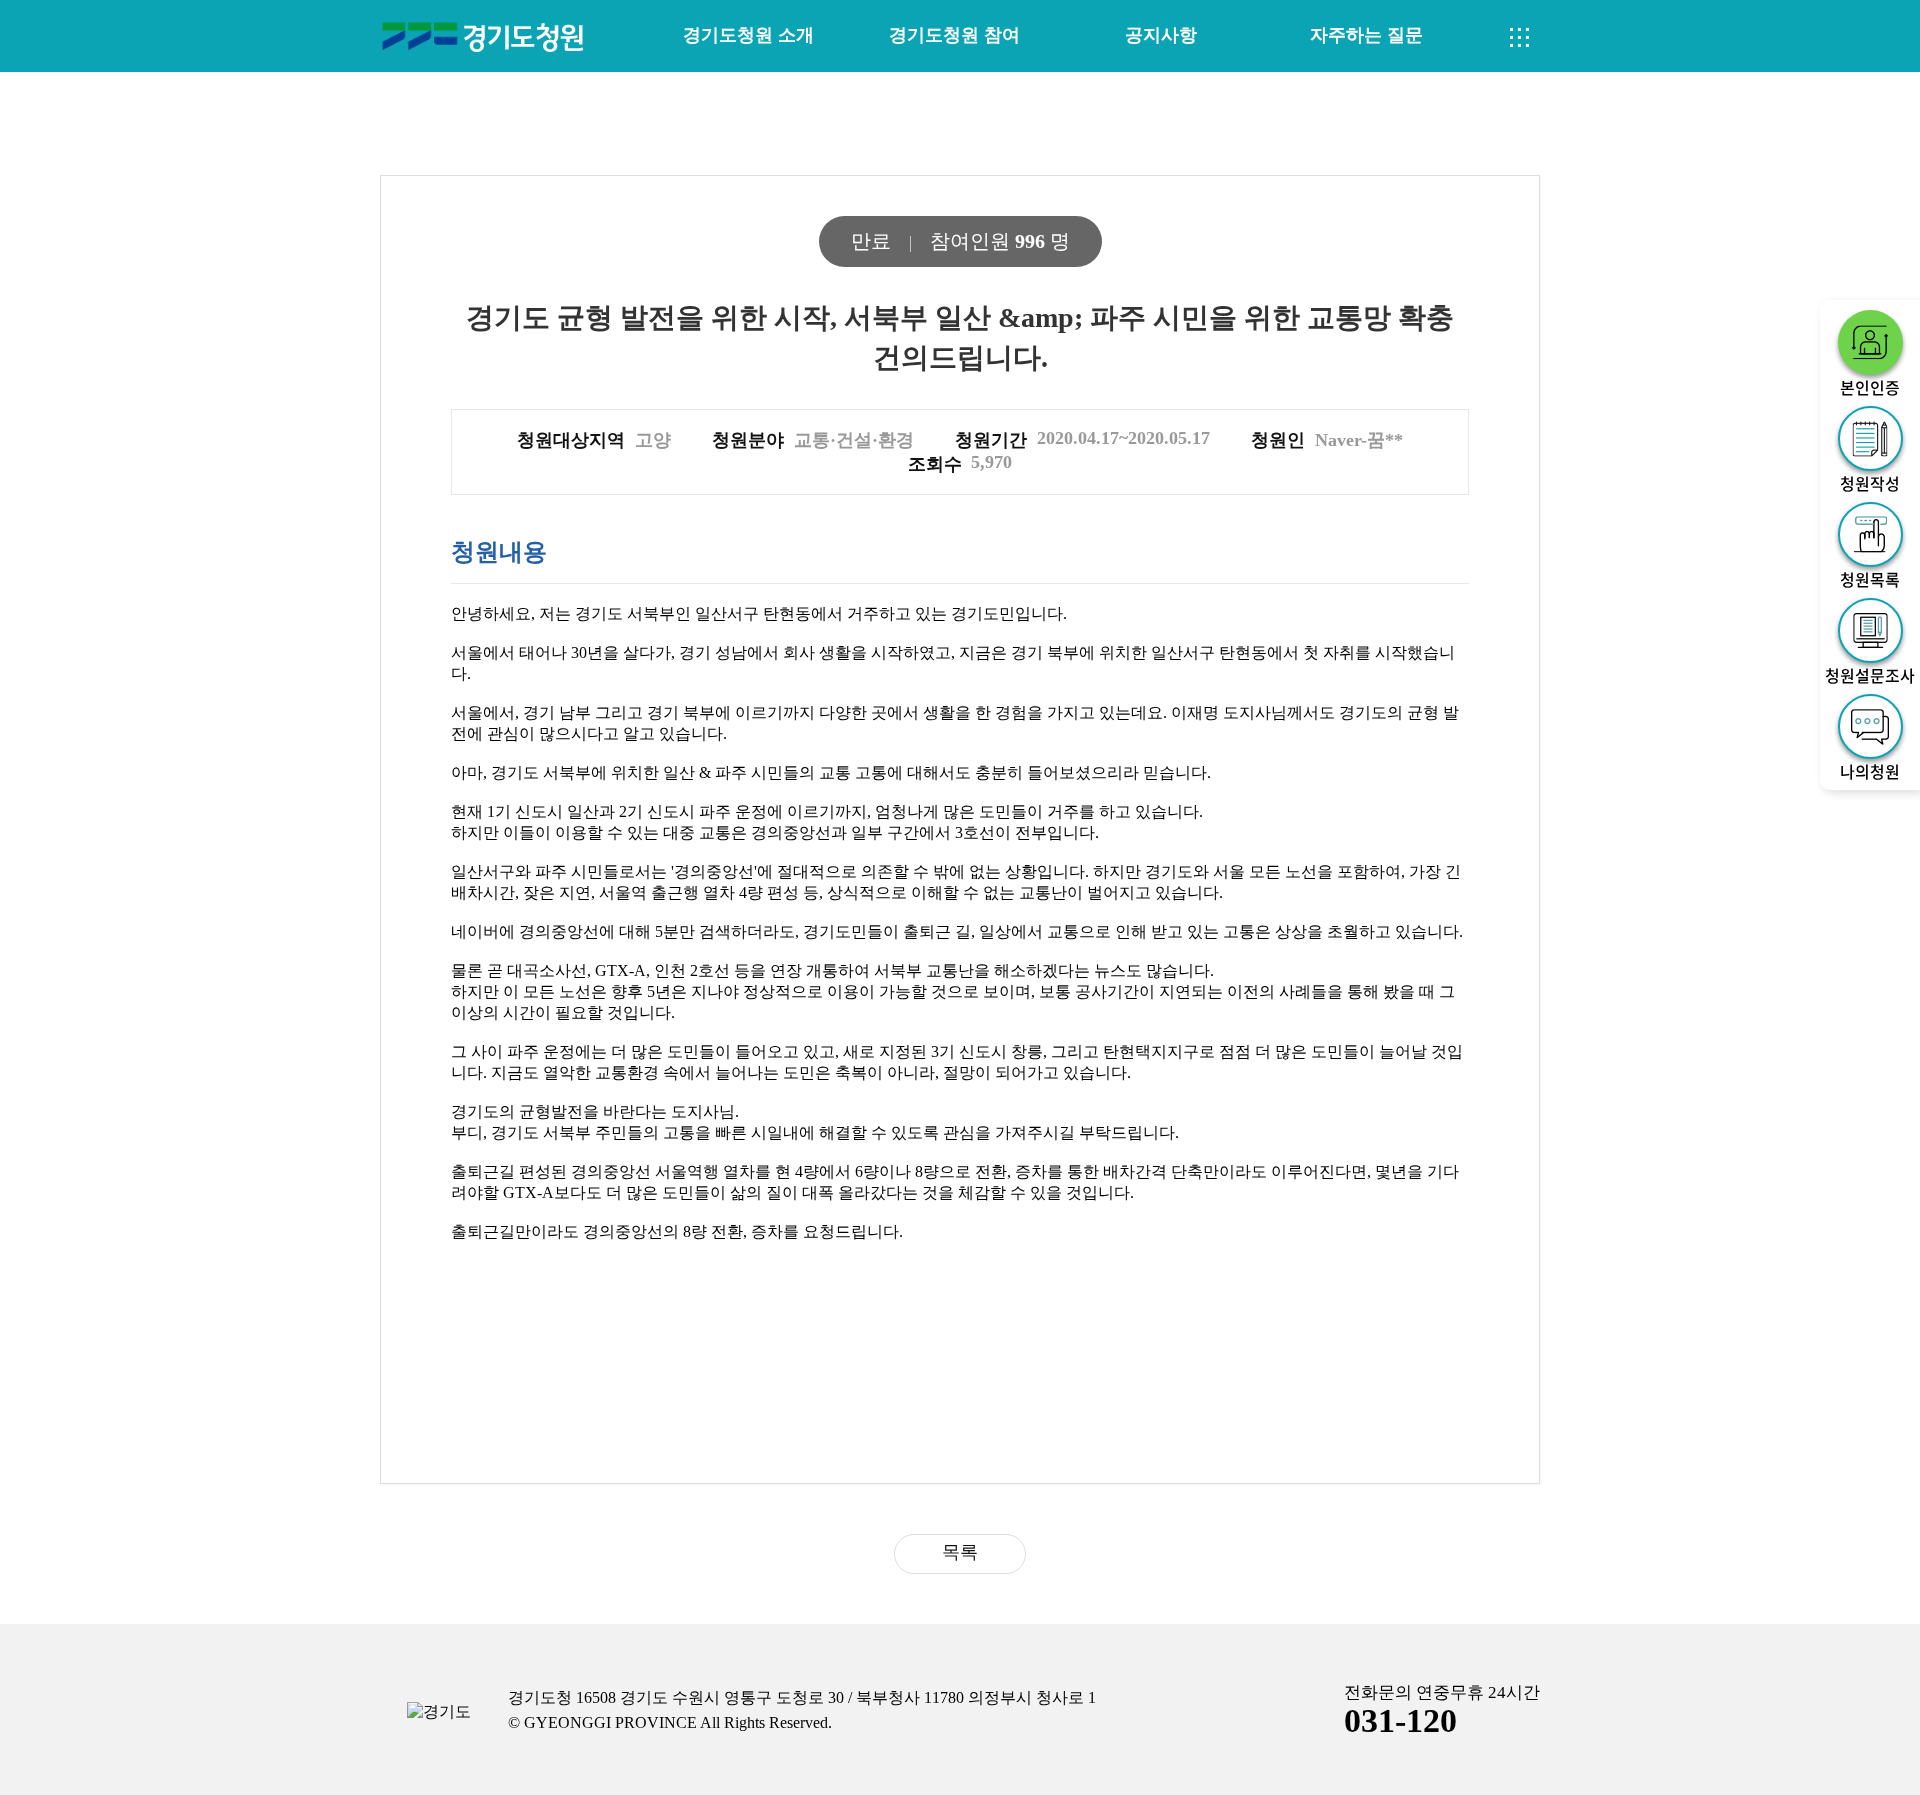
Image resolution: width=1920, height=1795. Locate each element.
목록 (960, 1552)
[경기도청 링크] (439, 1712)
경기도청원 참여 (954, 35)
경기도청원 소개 (748, 35)
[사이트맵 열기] (1520, 38)
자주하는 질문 (1366, 35)
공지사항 (1161, 35)
